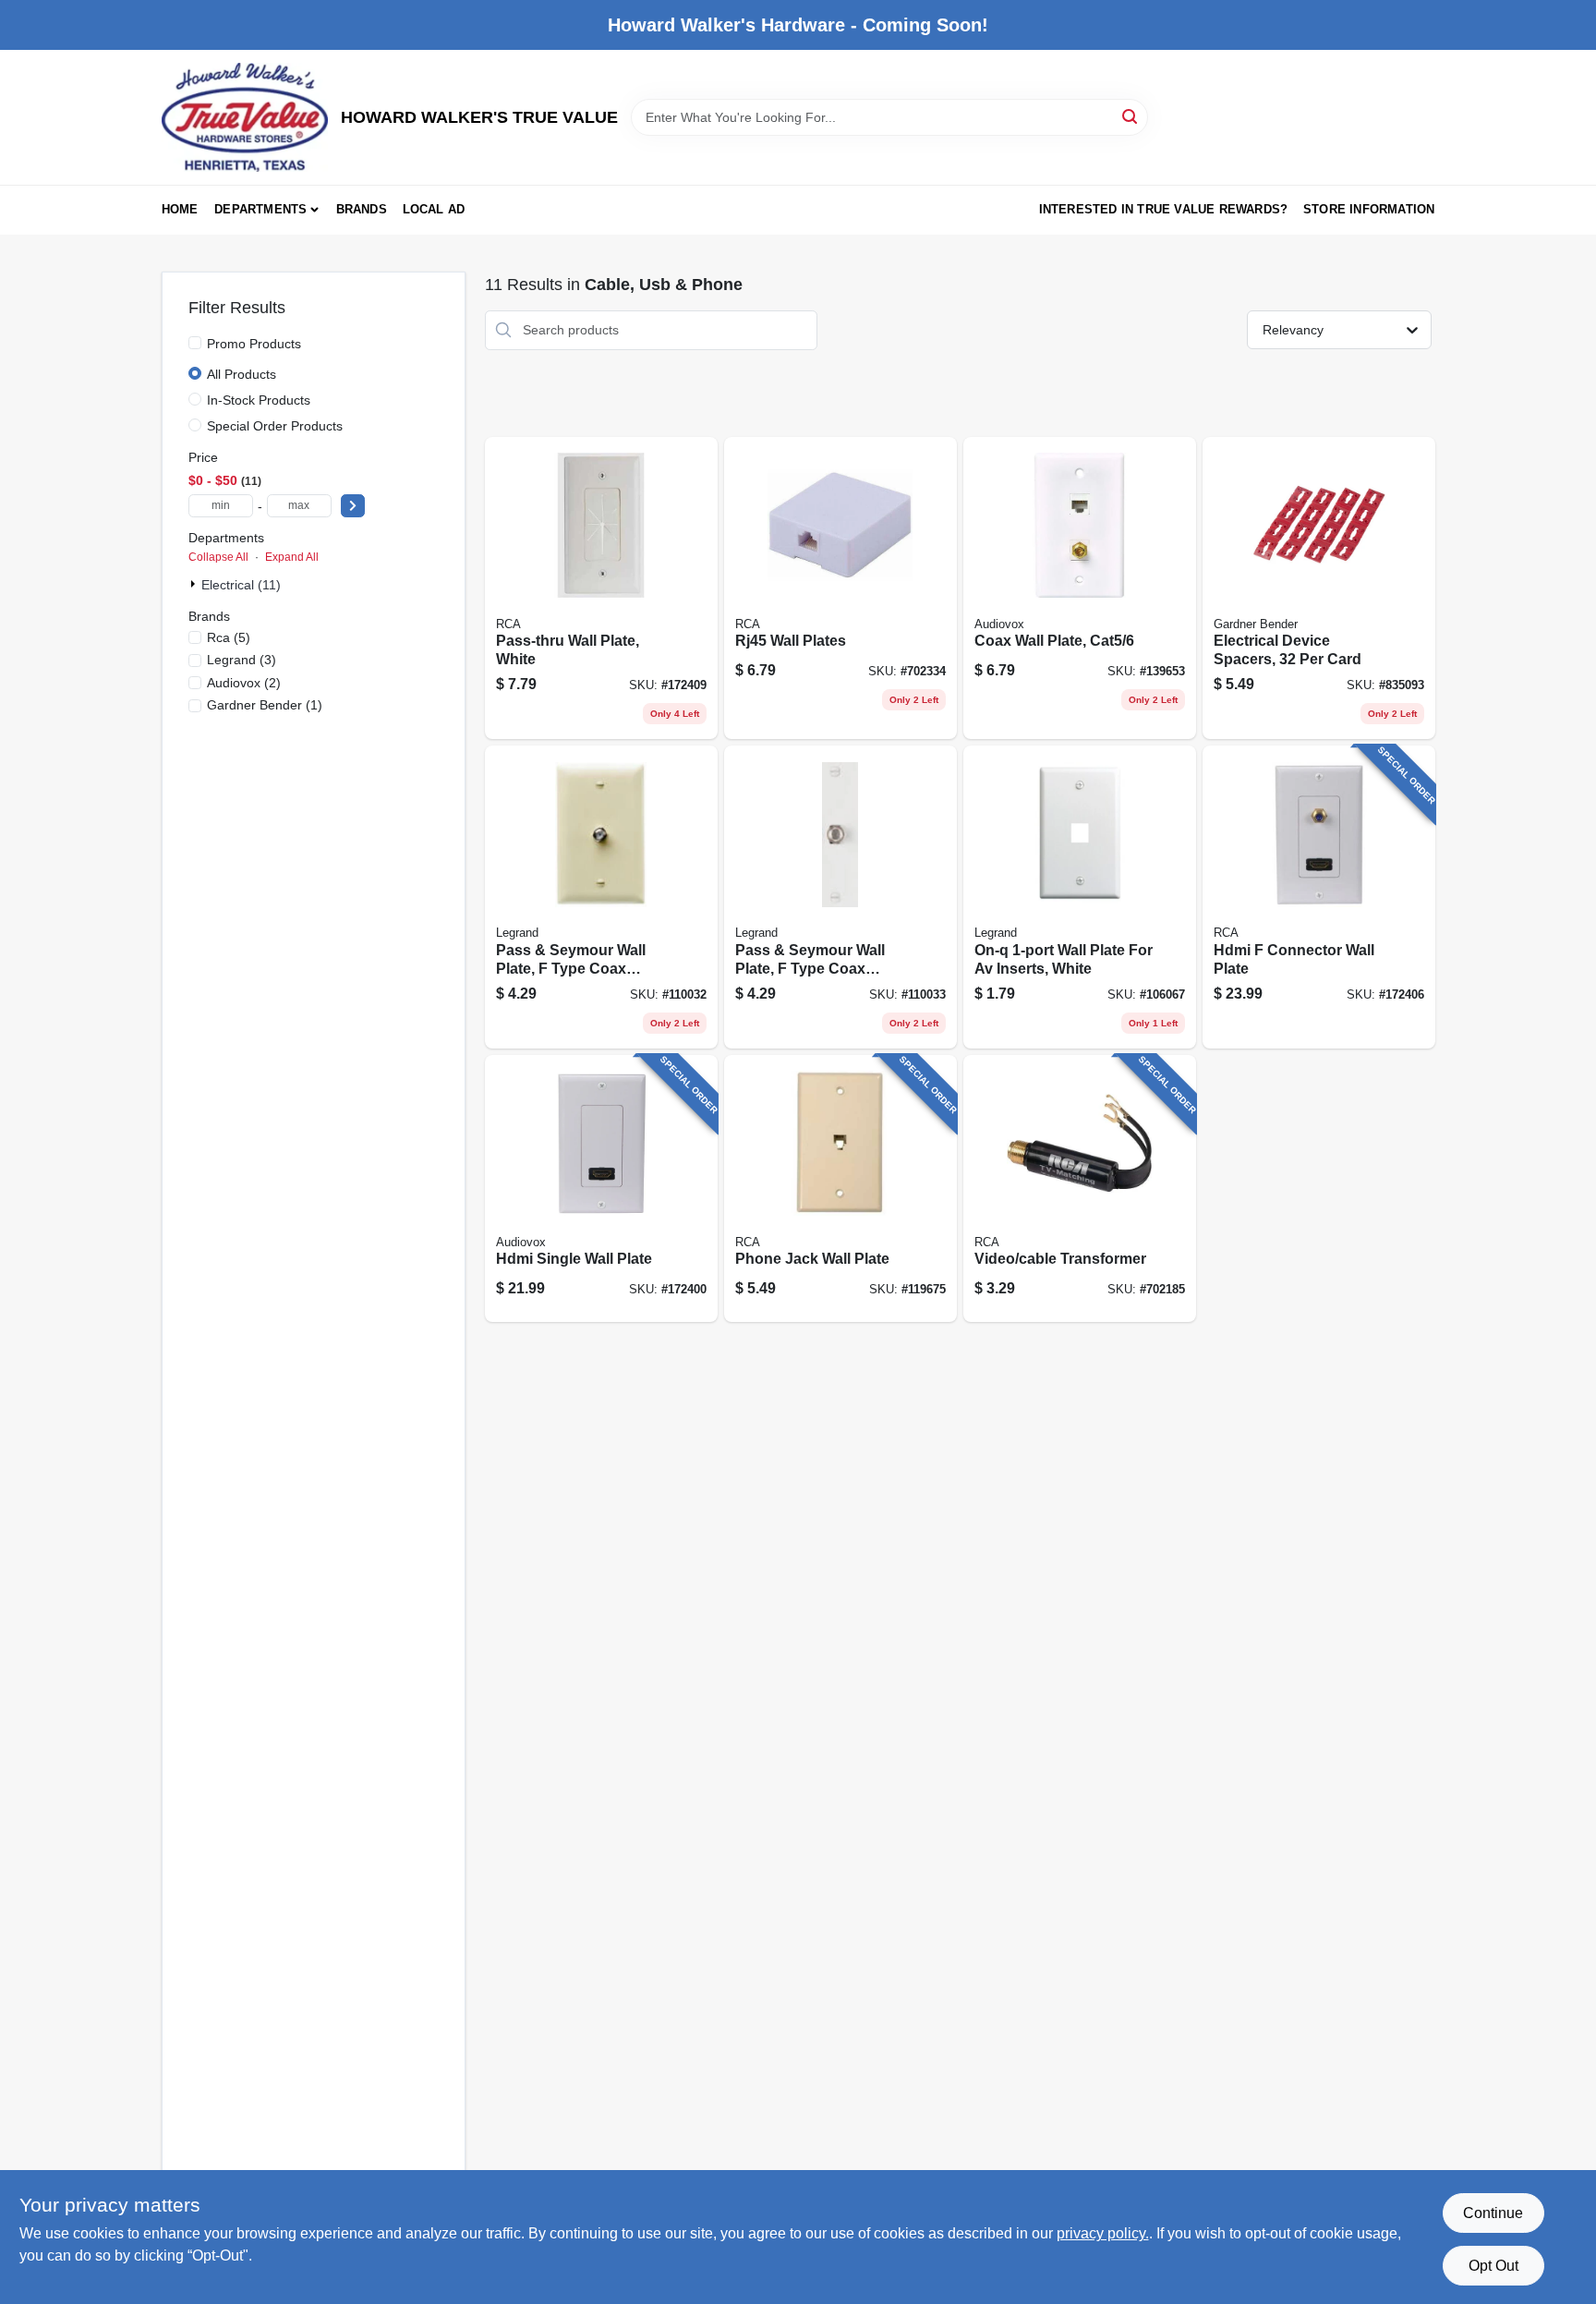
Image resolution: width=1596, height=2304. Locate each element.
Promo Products (254, 344)
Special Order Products (275, 426)
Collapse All (218, 557)
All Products (242, 374)
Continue (1493, 2213)
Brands (362, 209)
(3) (242, 660)
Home (180, 209)
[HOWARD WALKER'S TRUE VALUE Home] (245, 117)
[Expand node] (195, 584)
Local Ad (434, 209)
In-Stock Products (259, 400)
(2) (244, 683)
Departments (260, 209)
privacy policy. (1103, 2233)
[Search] (1131, 116)
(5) (229, 637)
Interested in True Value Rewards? (1164, 209)
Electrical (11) (241, 585)
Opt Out (1493, 2266)
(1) (265, 705)
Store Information (1369, 209)
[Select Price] (353, 506)
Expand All (292, 557)
